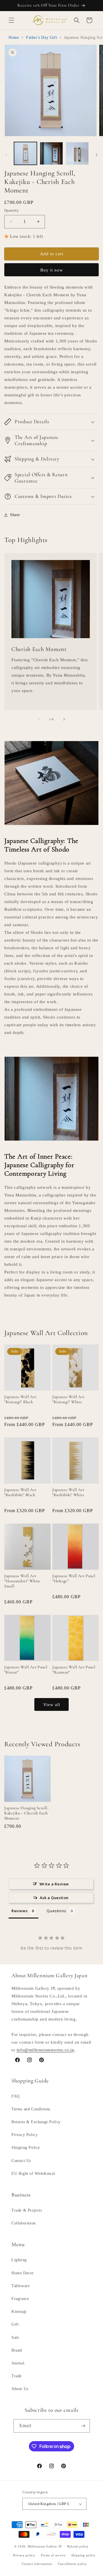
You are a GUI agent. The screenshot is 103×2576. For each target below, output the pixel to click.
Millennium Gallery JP (45, 2546)
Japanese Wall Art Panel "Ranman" (74, 1670)
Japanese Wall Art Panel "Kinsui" (26, 1670)
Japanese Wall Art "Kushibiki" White (68, 1492)
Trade (17, 2376)
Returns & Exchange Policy (36, 2122)
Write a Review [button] (54, 1884)
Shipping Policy (26, 2148)
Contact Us (21, 2161)
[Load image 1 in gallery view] (25, 153)
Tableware (20, 2286)
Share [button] (15, 515)
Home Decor (23, 2273)
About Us (20, 2389)
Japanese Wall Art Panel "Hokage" (74, 1578)
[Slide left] (6, 155)
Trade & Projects (27, 2210)
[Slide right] (97, 155)
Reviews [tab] (19, 1911)
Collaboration (24, 2223)
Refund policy (78, 2546)
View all (52, 1705)
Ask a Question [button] (54, 1898)
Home (14, 37)
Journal (18, 2363)
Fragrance (20, 2299)
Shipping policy (83, 2555)
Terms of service (53, 2555)
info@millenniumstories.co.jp (45, 2050)
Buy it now (52, 270)
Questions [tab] (56, 1911)
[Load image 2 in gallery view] (51, 153)
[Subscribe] (83, 2426)
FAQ (16, 2096)
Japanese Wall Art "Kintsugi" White (68, 1399)
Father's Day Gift (41, 37)
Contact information (37, 2564)
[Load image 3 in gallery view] (77, 153)
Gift (15, 2324)
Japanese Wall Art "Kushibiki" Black (20, 1492)
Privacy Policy (24, 2135)
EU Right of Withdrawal (33, 2174)
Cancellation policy (72, 2564)
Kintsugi (19, 2312)
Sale (15, 2337)
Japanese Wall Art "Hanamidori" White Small (22, 1581)
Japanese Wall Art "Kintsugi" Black (20, 1399)
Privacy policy (24, 2555)
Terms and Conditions (31, 2109)
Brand (17, 2350)
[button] (11, 20)
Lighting (19, 2260)
